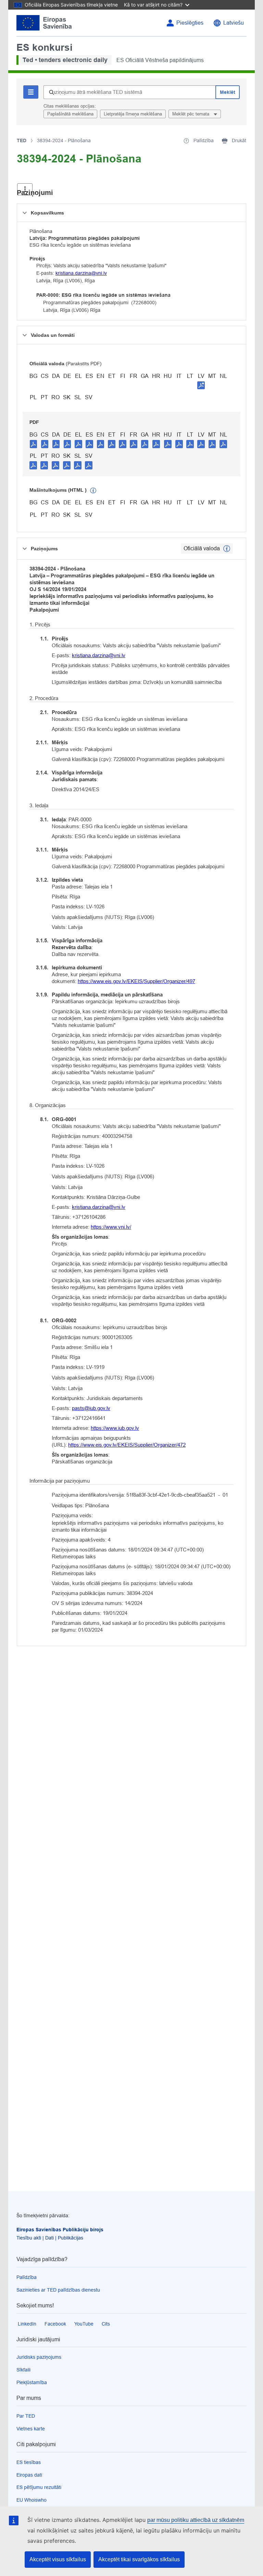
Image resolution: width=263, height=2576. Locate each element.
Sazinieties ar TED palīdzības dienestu (58, 2290)
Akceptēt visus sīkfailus (58, 2559)
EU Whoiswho (32, 2500)
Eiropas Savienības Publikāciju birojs (60, 2230)
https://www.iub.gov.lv (115, 1428)
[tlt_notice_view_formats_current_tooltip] (227, 549)
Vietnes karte (31, 2429)
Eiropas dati (29, 2475)
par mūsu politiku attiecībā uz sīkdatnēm (196, 2520)
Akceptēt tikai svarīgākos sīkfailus (139, 2559)
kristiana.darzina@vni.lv (81, 273)
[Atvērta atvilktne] (25, 189)
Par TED (26, 2416)
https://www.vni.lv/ (111, 1227)
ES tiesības (29, 2462)
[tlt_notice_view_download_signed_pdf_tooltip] (201, 385)
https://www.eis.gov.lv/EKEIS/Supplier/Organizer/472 (127, 1445)
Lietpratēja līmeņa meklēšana (133, 114)
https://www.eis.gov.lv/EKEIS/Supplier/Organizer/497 (136, 981)
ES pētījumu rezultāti (39, 2487)
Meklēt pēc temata (191, 114)
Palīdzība (27, 2277)
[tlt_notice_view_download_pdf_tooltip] (34, 444)
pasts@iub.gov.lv (91, 1408)
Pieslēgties (190, 23)
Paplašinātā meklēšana (70, 114)
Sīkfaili (23, 2370)
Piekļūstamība (32, 2382)
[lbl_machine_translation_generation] (93, 491)
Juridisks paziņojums (39, 2357)
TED (22, 140)
